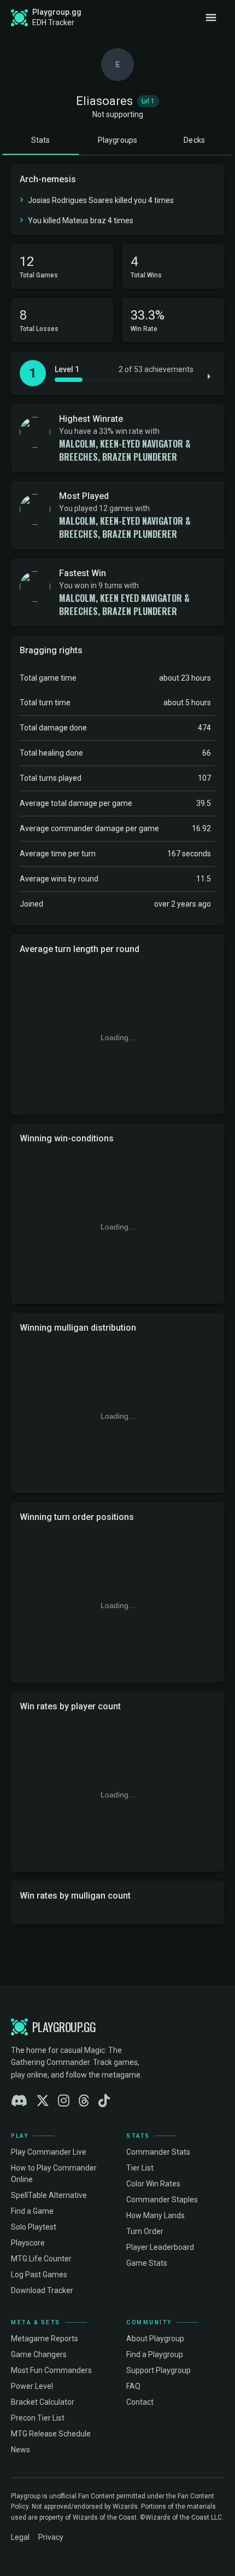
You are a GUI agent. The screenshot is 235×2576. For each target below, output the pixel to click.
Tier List (140, 2168)
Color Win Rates (153, 2184)
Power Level (32, 2386)
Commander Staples (162, 2200)
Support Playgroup (158, 2370)
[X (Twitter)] (43, 2101)
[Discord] (19, 2101)
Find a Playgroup (155, 2354)
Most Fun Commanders (51, 2370)
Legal (20, 2537)
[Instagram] (64, 2101)
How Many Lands (155, 2215)
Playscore (28, 2243)
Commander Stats (158, 2152)
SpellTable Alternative (49, 2195)
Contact (140, 2402)
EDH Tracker (53, 22)
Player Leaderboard (160, 2247)
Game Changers (39, 2354)
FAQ (133, 2386)
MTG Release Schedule (51, 2434)
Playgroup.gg (57, 12)
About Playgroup (155, 2339)
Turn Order (145, 2231)
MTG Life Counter (41, 2259)
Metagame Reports (45, 2339)
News (20, 2450)
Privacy (51, 2537)
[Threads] (84, 2101)
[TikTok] (104, 2101)
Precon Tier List (38, 2418)
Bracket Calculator (43, 2402)
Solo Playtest (34, 2227)
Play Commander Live (49, 2152)
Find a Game (32, 2211)
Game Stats (147, 2263)
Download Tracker (42, 2290)
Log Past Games (39, 2275)
